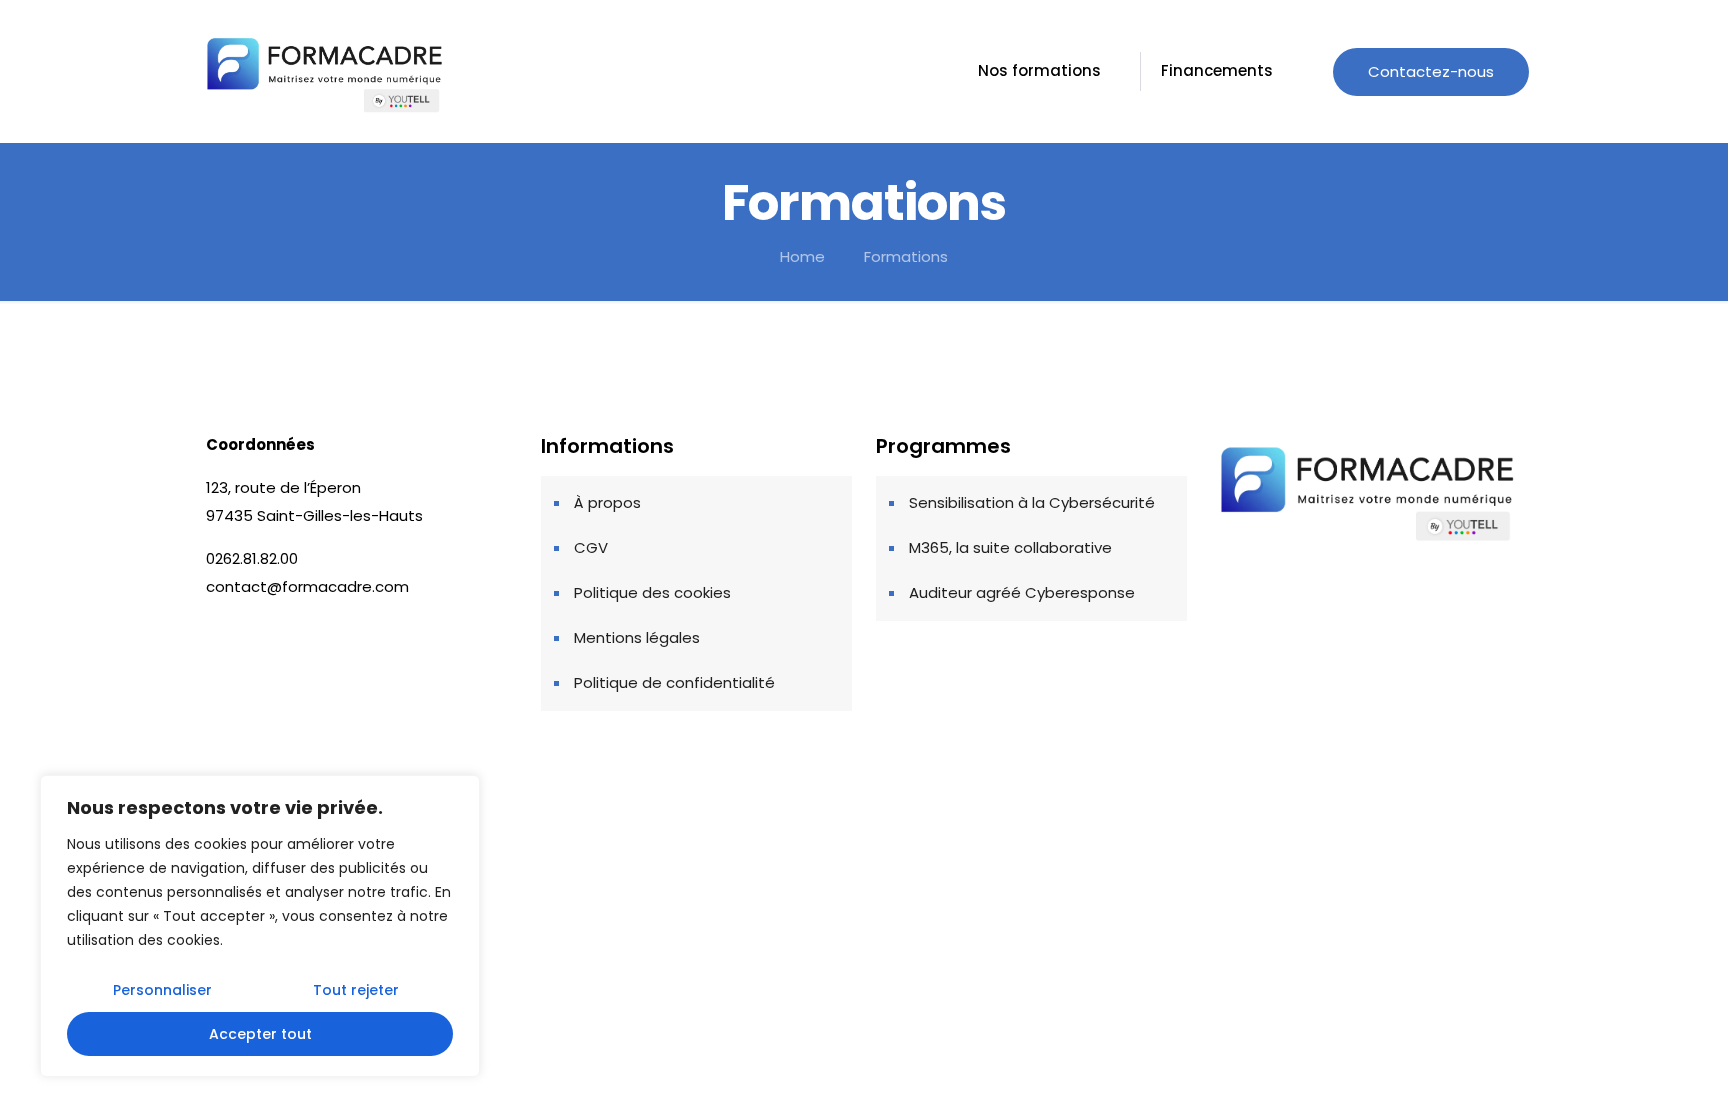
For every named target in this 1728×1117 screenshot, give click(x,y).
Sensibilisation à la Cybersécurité (1032, 502)
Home (802, 256)
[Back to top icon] (1486, 854)
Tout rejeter (356, 990)
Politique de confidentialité (674, 682)
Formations (906, 256)
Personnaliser (162, 990)
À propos (607, 502)
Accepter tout (260, 1034)
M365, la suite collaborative (1010, 547)
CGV (591, 547)
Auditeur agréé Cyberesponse (1022, 592)
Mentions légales (637, 637)
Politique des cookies (652, 592)
